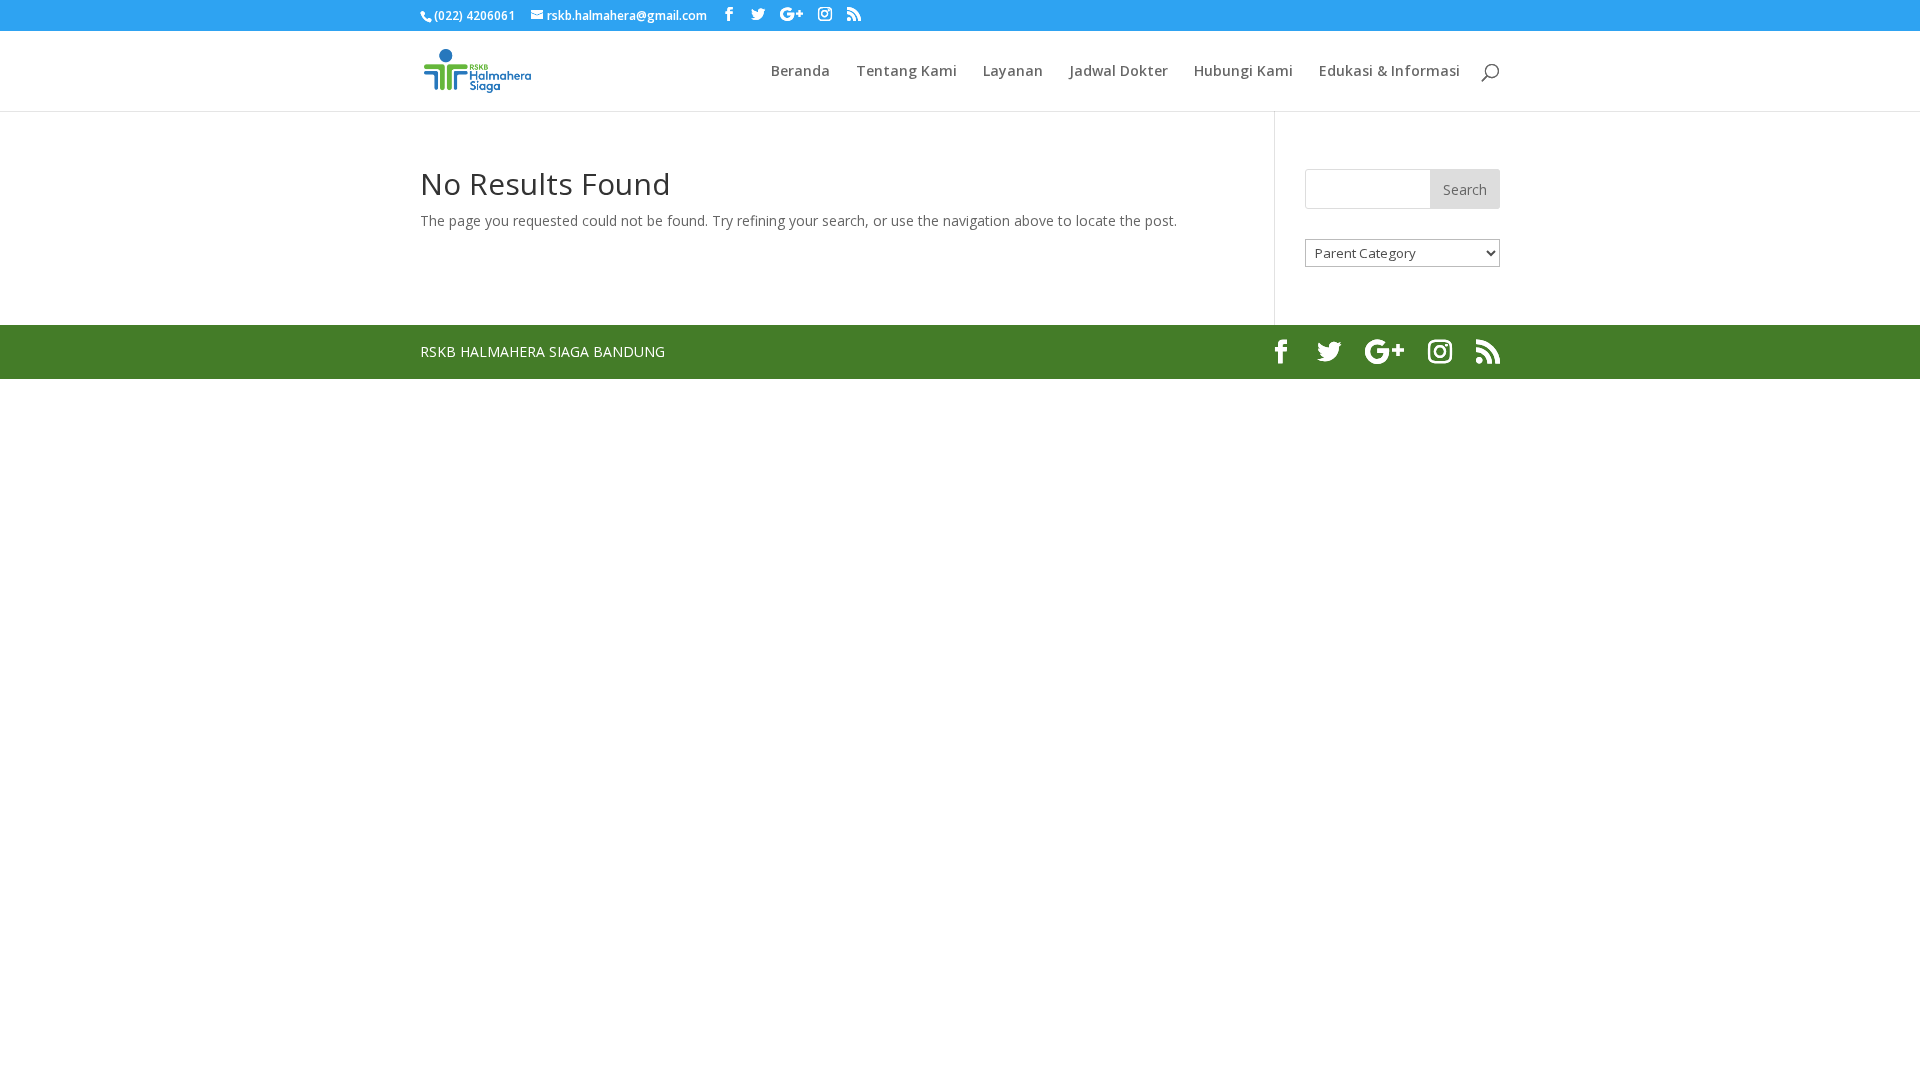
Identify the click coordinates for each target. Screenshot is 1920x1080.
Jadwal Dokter (1118, 72)
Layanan (1013, 72)
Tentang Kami (906, 72)
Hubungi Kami (1243, 72)
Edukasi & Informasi (1389, 72)
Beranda (800, 72)
